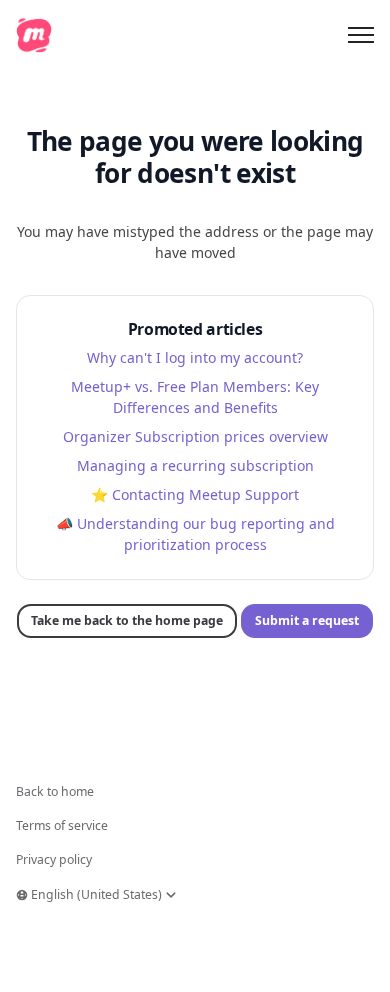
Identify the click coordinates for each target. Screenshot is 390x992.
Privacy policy (54, 859)
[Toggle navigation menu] (361, 35)
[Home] (34, 35)
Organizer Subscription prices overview (195, 436)
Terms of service (62, 825)
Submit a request (307, 620)
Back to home (55, 791)
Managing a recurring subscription (195, 465)
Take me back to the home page (127, 620)
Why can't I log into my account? (195, 357)
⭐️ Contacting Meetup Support (195, 494)
